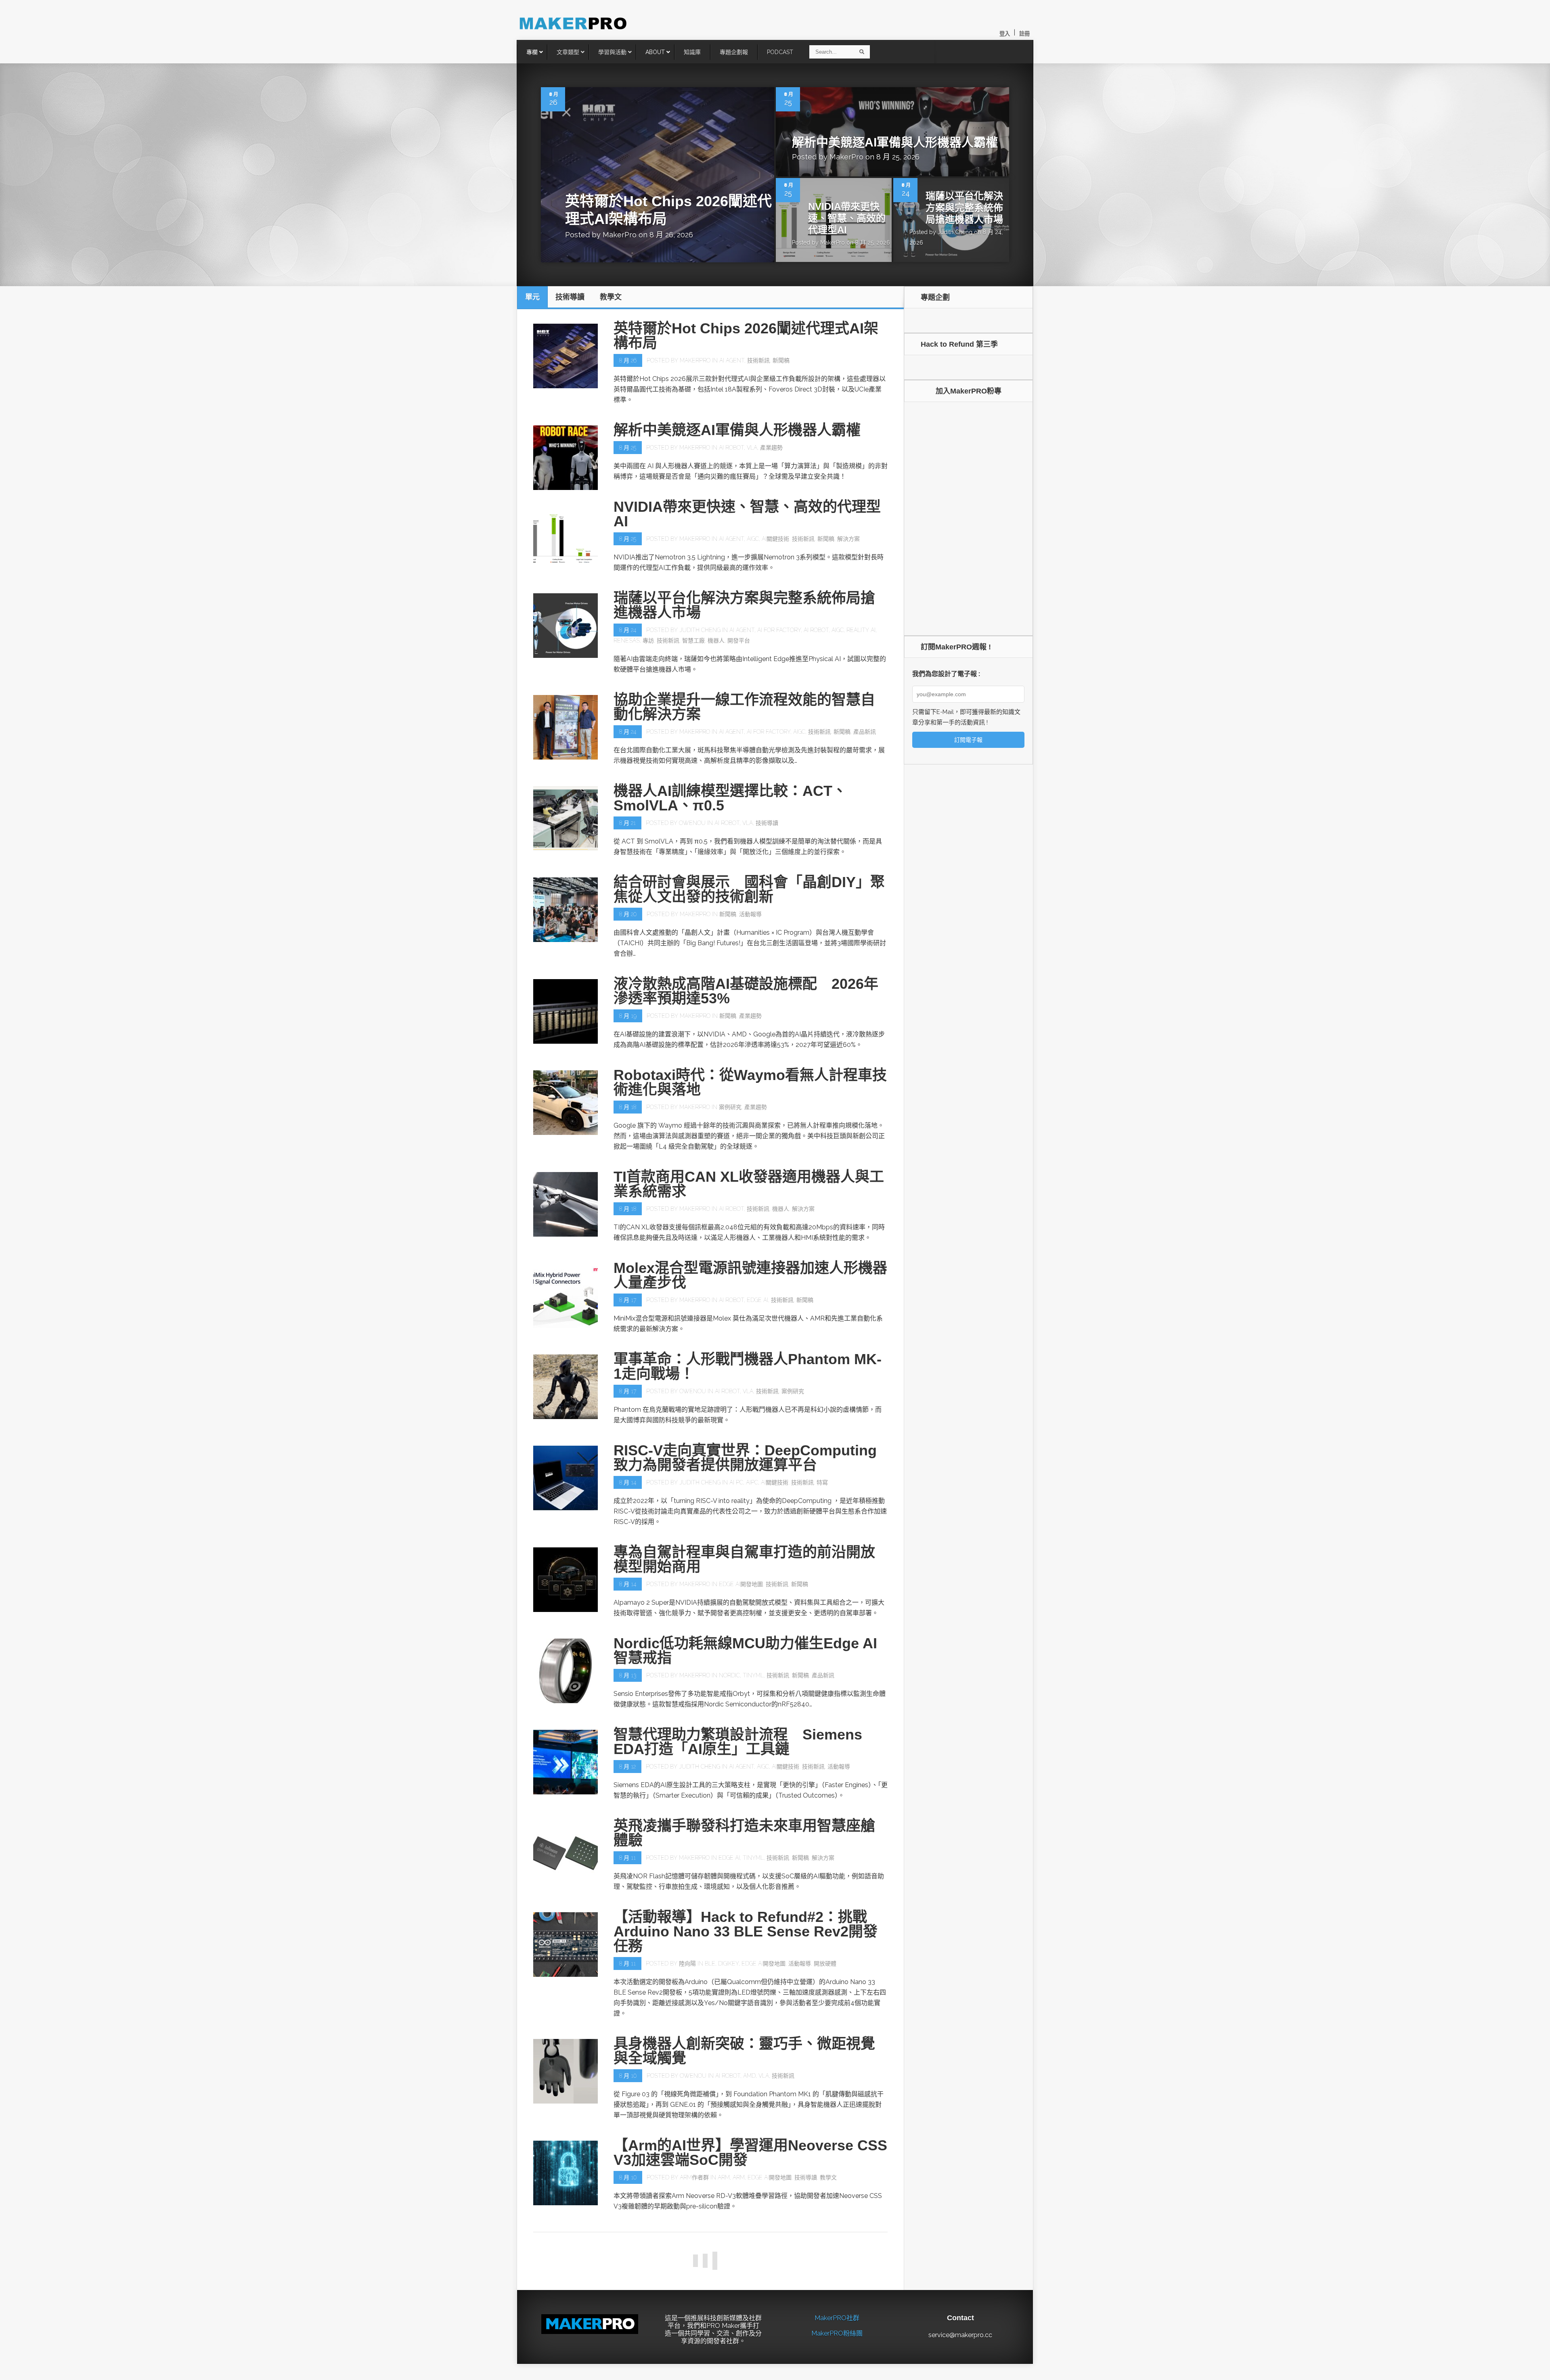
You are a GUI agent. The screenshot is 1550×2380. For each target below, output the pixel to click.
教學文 (828, 2177)
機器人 (716, 641)
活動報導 (750, 914)
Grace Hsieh (695, 2360)
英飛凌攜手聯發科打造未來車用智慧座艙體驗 (744, 1833)
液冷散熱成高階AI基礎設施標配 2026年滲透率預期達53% (746, 991)
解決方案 (848, 539)
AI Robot (731, 448)
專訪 (648, 641)
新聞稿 (781, 360)
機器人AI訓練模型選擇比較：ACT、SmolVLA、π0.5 (730, 798)
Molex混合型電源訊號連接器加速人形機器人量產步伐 (750, 1275)
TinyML (753, 1675)
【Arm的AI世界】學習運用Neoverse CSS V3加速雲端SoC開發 (750, 2153)
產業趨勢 (771, 448)
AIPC (752, 1482)
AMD (749, 2076)
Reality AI (861, 630)
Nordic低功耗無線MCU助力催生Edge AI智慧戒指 (745, 1651)
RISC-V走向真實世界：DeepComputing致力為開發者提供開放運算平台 (745, 1458)
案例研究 (730, 1107)
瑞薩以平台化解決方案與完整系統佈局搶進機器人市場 (964, 208)
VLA (752, 448)
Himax (731, 2360)
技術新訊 (758, 360)
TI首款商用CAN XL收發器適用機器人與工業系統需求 (749, 1184)
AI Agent (732, 360)
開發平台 (739, 641)
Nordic (729, 1675)
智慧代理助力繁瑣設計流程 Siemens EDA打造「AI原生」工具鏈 (738, 1742)
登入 (1005, 34)
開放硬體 (825, 1963)
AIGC (753, 539)
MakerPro (620, 235)
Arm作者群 (694, 2177)
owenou (692, 823)
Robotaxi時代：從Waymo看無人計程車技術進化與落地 (750, 1082)
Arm (724, 2177)
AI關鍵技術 (775, 539)
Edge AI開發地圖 (741, 1584)
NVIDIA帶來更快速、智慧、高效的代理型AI (847, 218)
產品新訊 (865, 732)
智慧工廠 (693, 641)
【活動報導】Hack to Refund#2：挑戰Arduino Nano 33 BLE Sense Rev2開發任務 (746, 1931)
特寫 (822, 1482)
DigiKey (728, 1963)
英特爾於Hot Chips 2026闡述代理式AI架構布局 (746, 336)
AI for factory (779, 630)
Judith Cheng (955, 232)
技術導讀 (767, 823)
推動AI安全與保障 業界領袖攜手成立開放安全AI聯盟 (744, 2244)
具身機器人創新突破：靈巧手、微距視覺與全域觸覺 (744, 2051)
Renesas (627, 641)
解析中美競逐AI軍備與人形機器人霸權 (895, 142)
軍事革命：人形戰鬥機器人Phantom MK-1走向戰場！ (748, 1366)
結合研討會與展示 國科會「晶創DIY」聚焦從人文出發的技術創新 (749, 889)
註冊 (1024, 34)
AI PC (736, 1482)
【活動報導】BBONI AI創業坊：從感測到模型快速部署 (748, 2335)
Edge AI (757, 1300)
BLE (710, 1963)
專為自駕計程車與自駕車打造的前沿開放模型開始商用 (744, 1559)
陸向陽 (687, 1963)
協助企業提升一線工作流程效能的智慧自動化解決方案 (744, 707)
